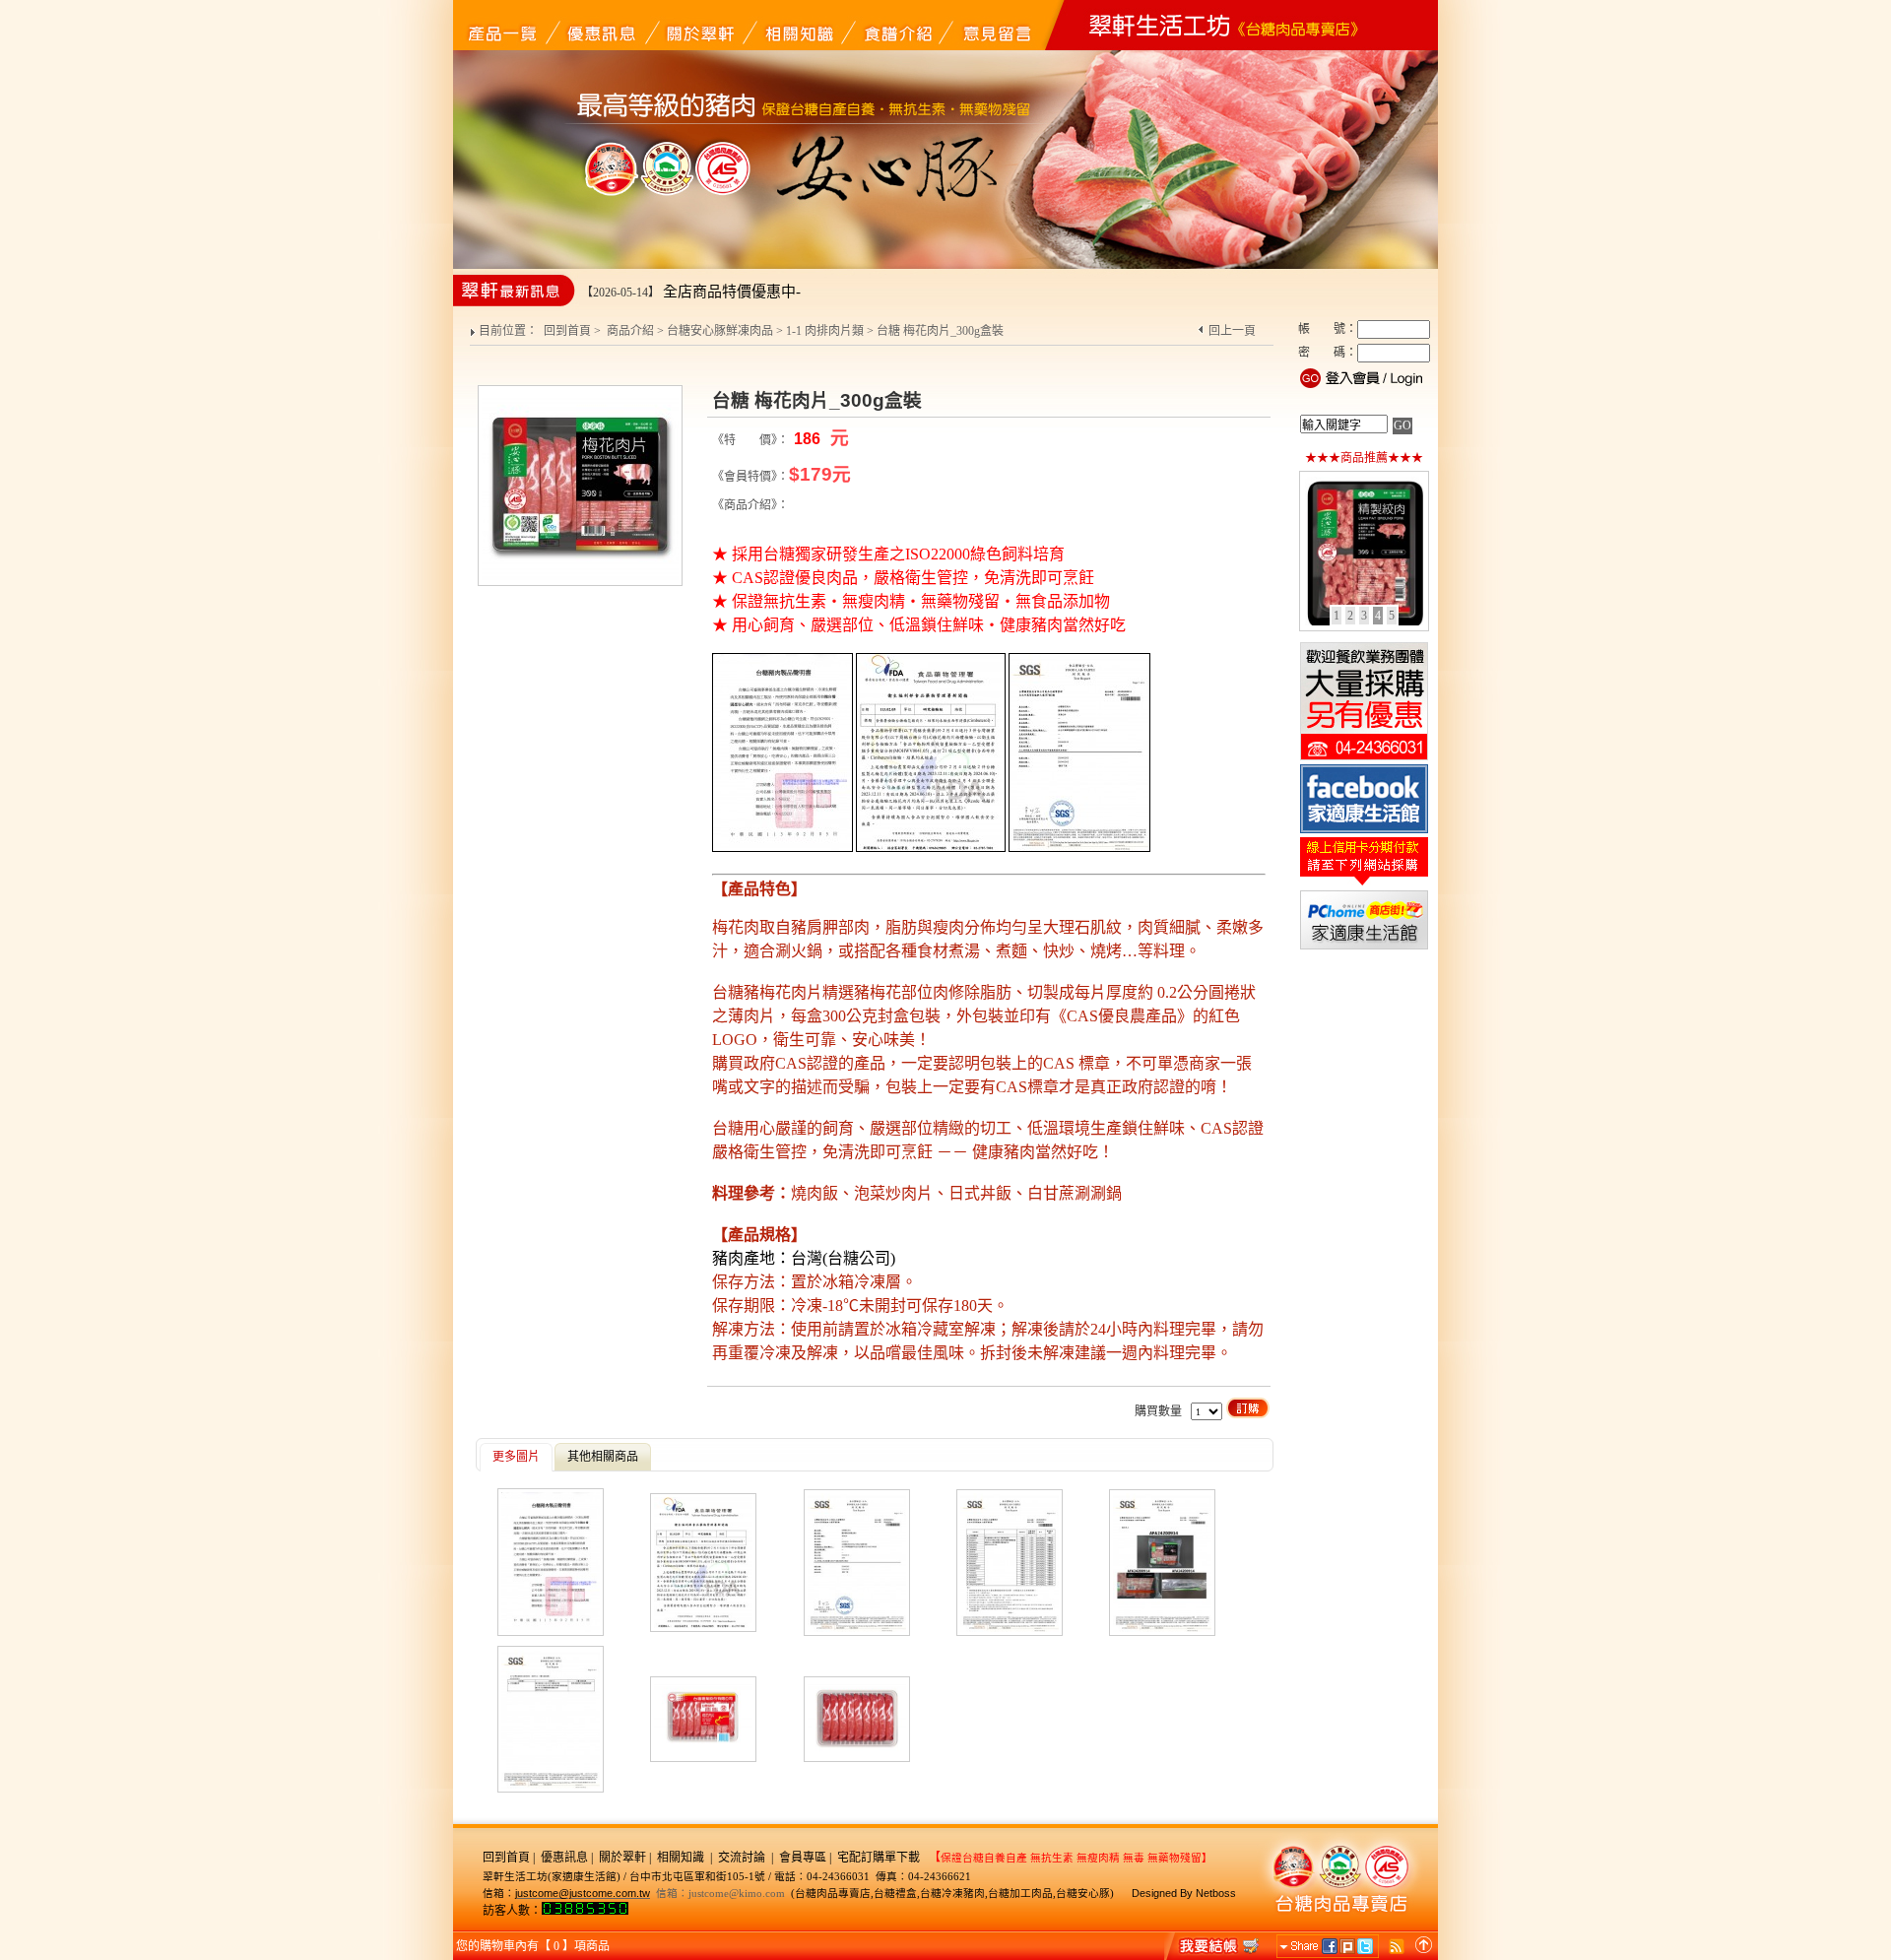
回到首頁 (567, 331)
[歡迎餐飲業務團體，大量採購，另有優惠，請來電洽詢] (1364, 758)
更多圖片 (516, 1457)
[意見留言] (995, 25)
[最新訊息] (601, 25)
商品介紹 (630, 331)
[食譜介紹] (896, 25)
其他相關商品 (603, 1457)
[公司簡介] (699, 25)
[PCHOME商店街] (1364, 947)
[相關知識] (798, 25)
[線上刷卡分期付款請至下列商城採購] (1364, 884)
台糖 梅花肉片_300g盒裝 (940, 331)
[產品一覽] (502, 25)
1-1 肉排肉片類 (825, 331)
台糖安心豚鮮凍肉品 (720, 331)
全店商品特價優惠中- (732, 292)
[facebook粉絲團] (1364, 831)
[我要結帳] (1213, 1945)
